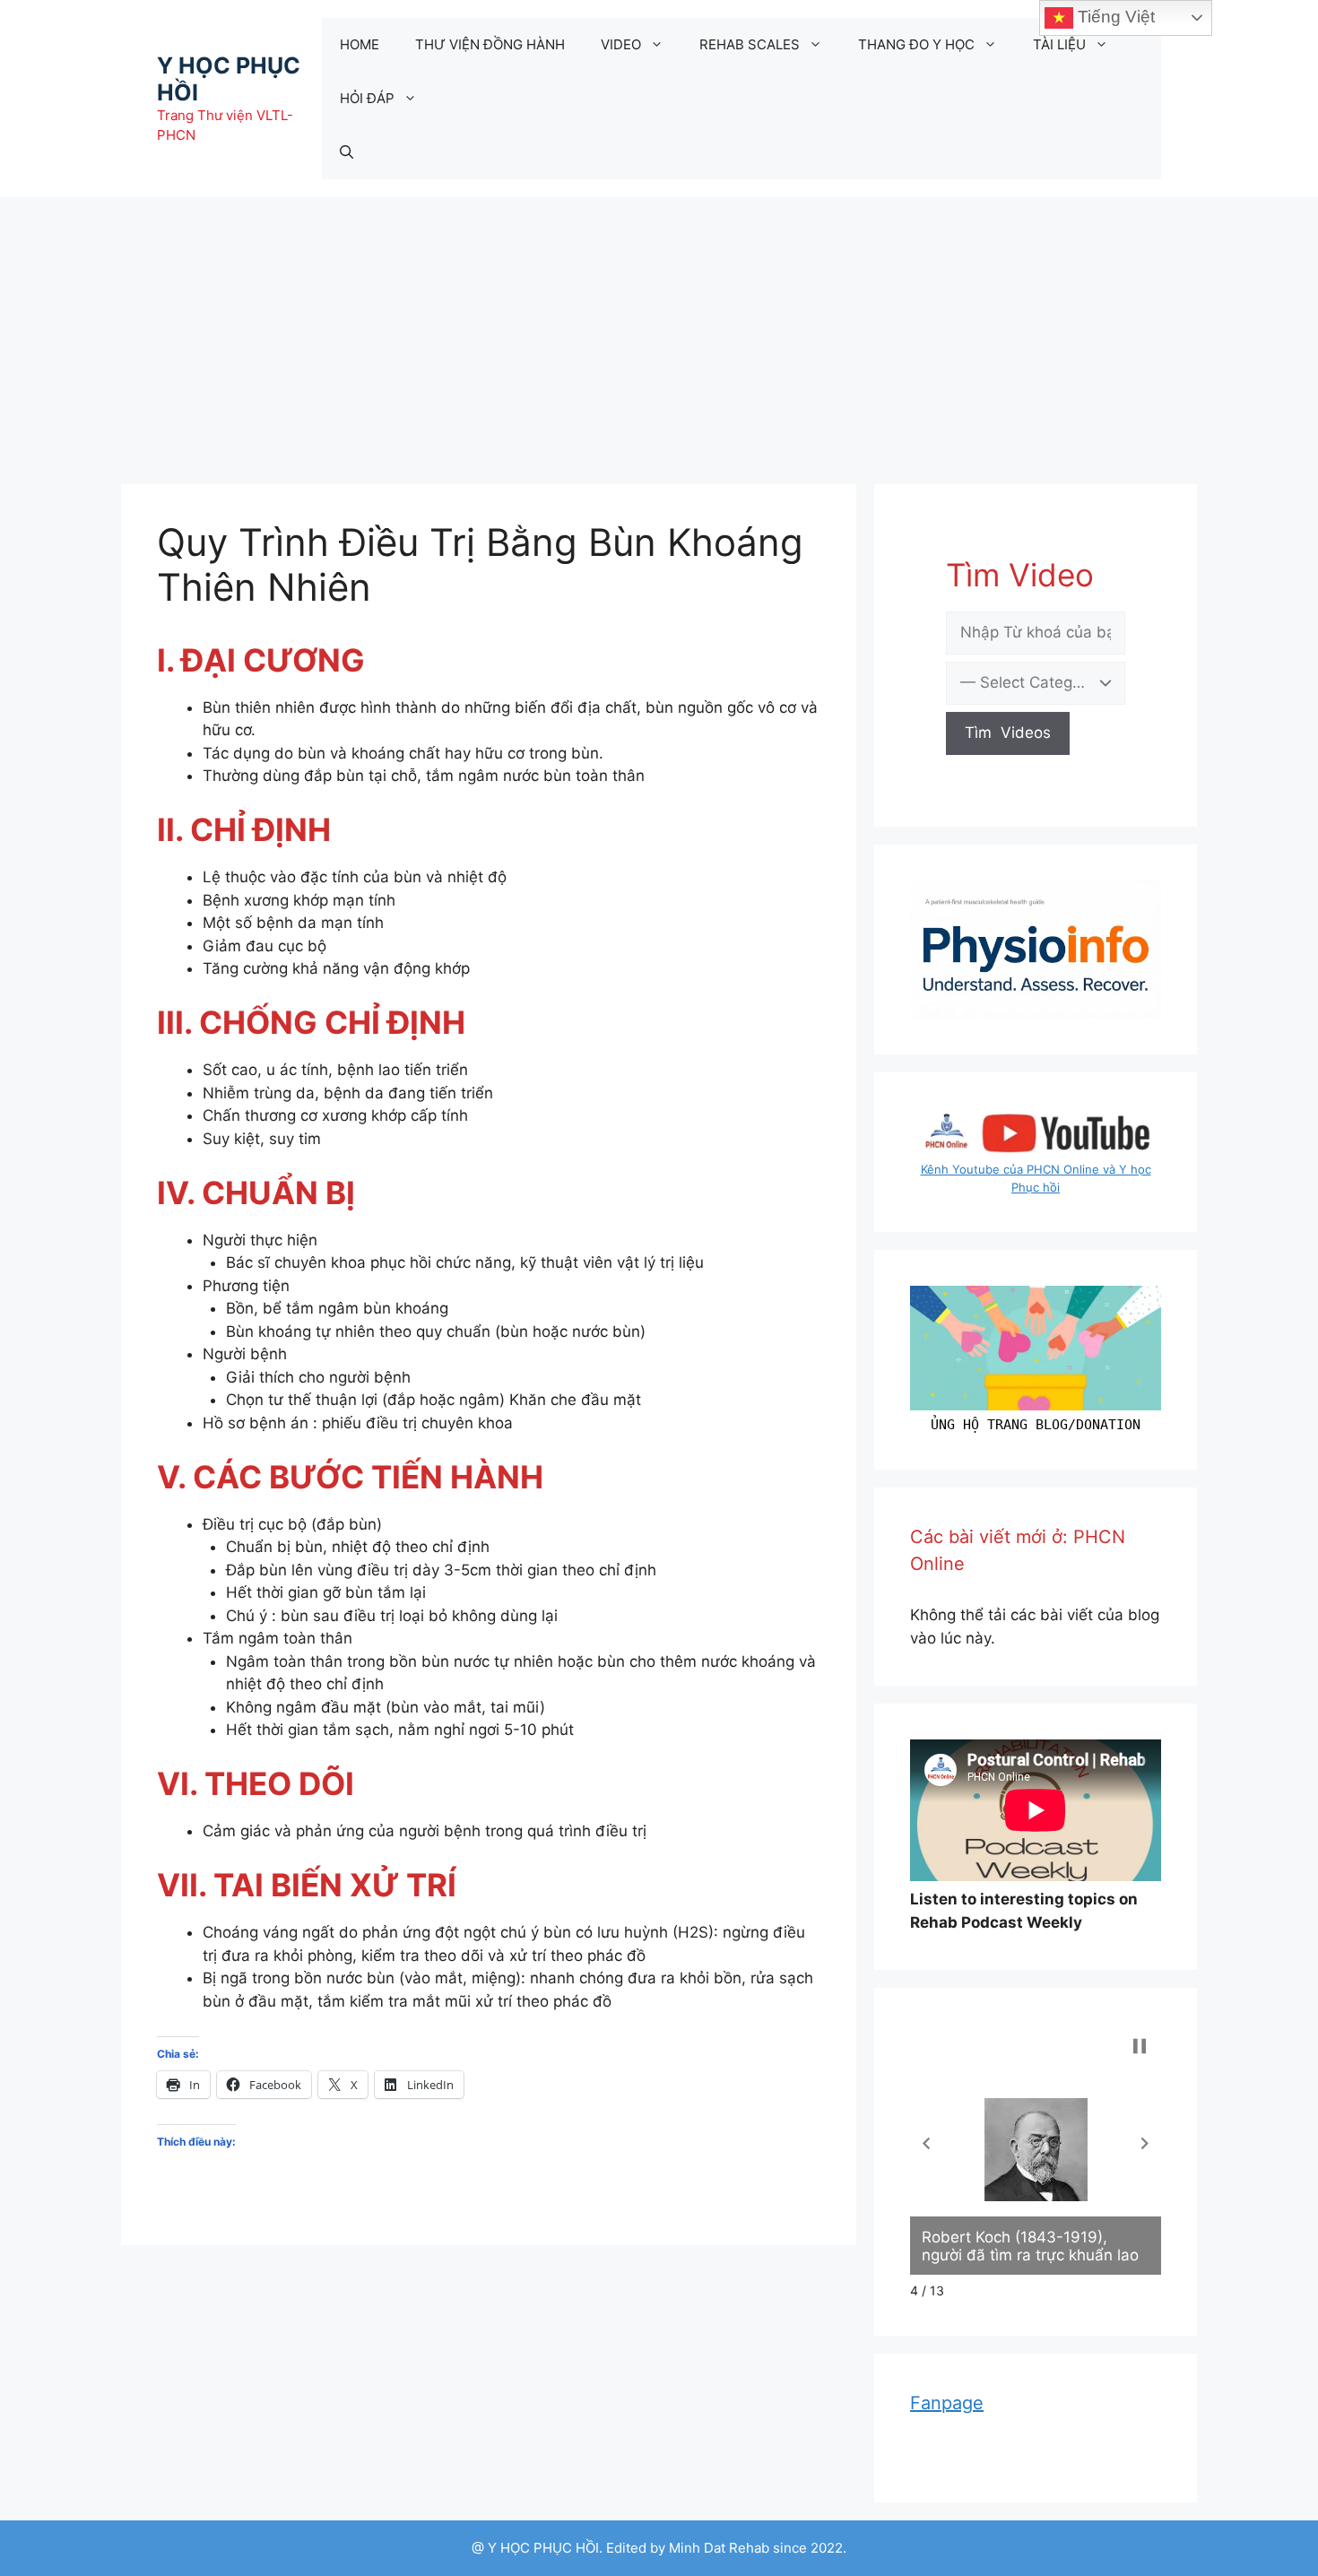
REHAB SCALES (750, 44)
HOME (360, 44)
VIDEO (621, 44)
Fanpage (947, 2403)
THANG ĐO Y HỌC (916, 44)
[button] (926, 2143)
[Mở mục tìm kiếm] (347, 152)
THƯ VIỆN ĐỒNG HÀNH (490, 44)
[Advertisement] (659, 332)
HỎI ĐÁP (367, 98)
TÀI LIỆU (1059, 44)
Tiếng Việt (1114, 17)
